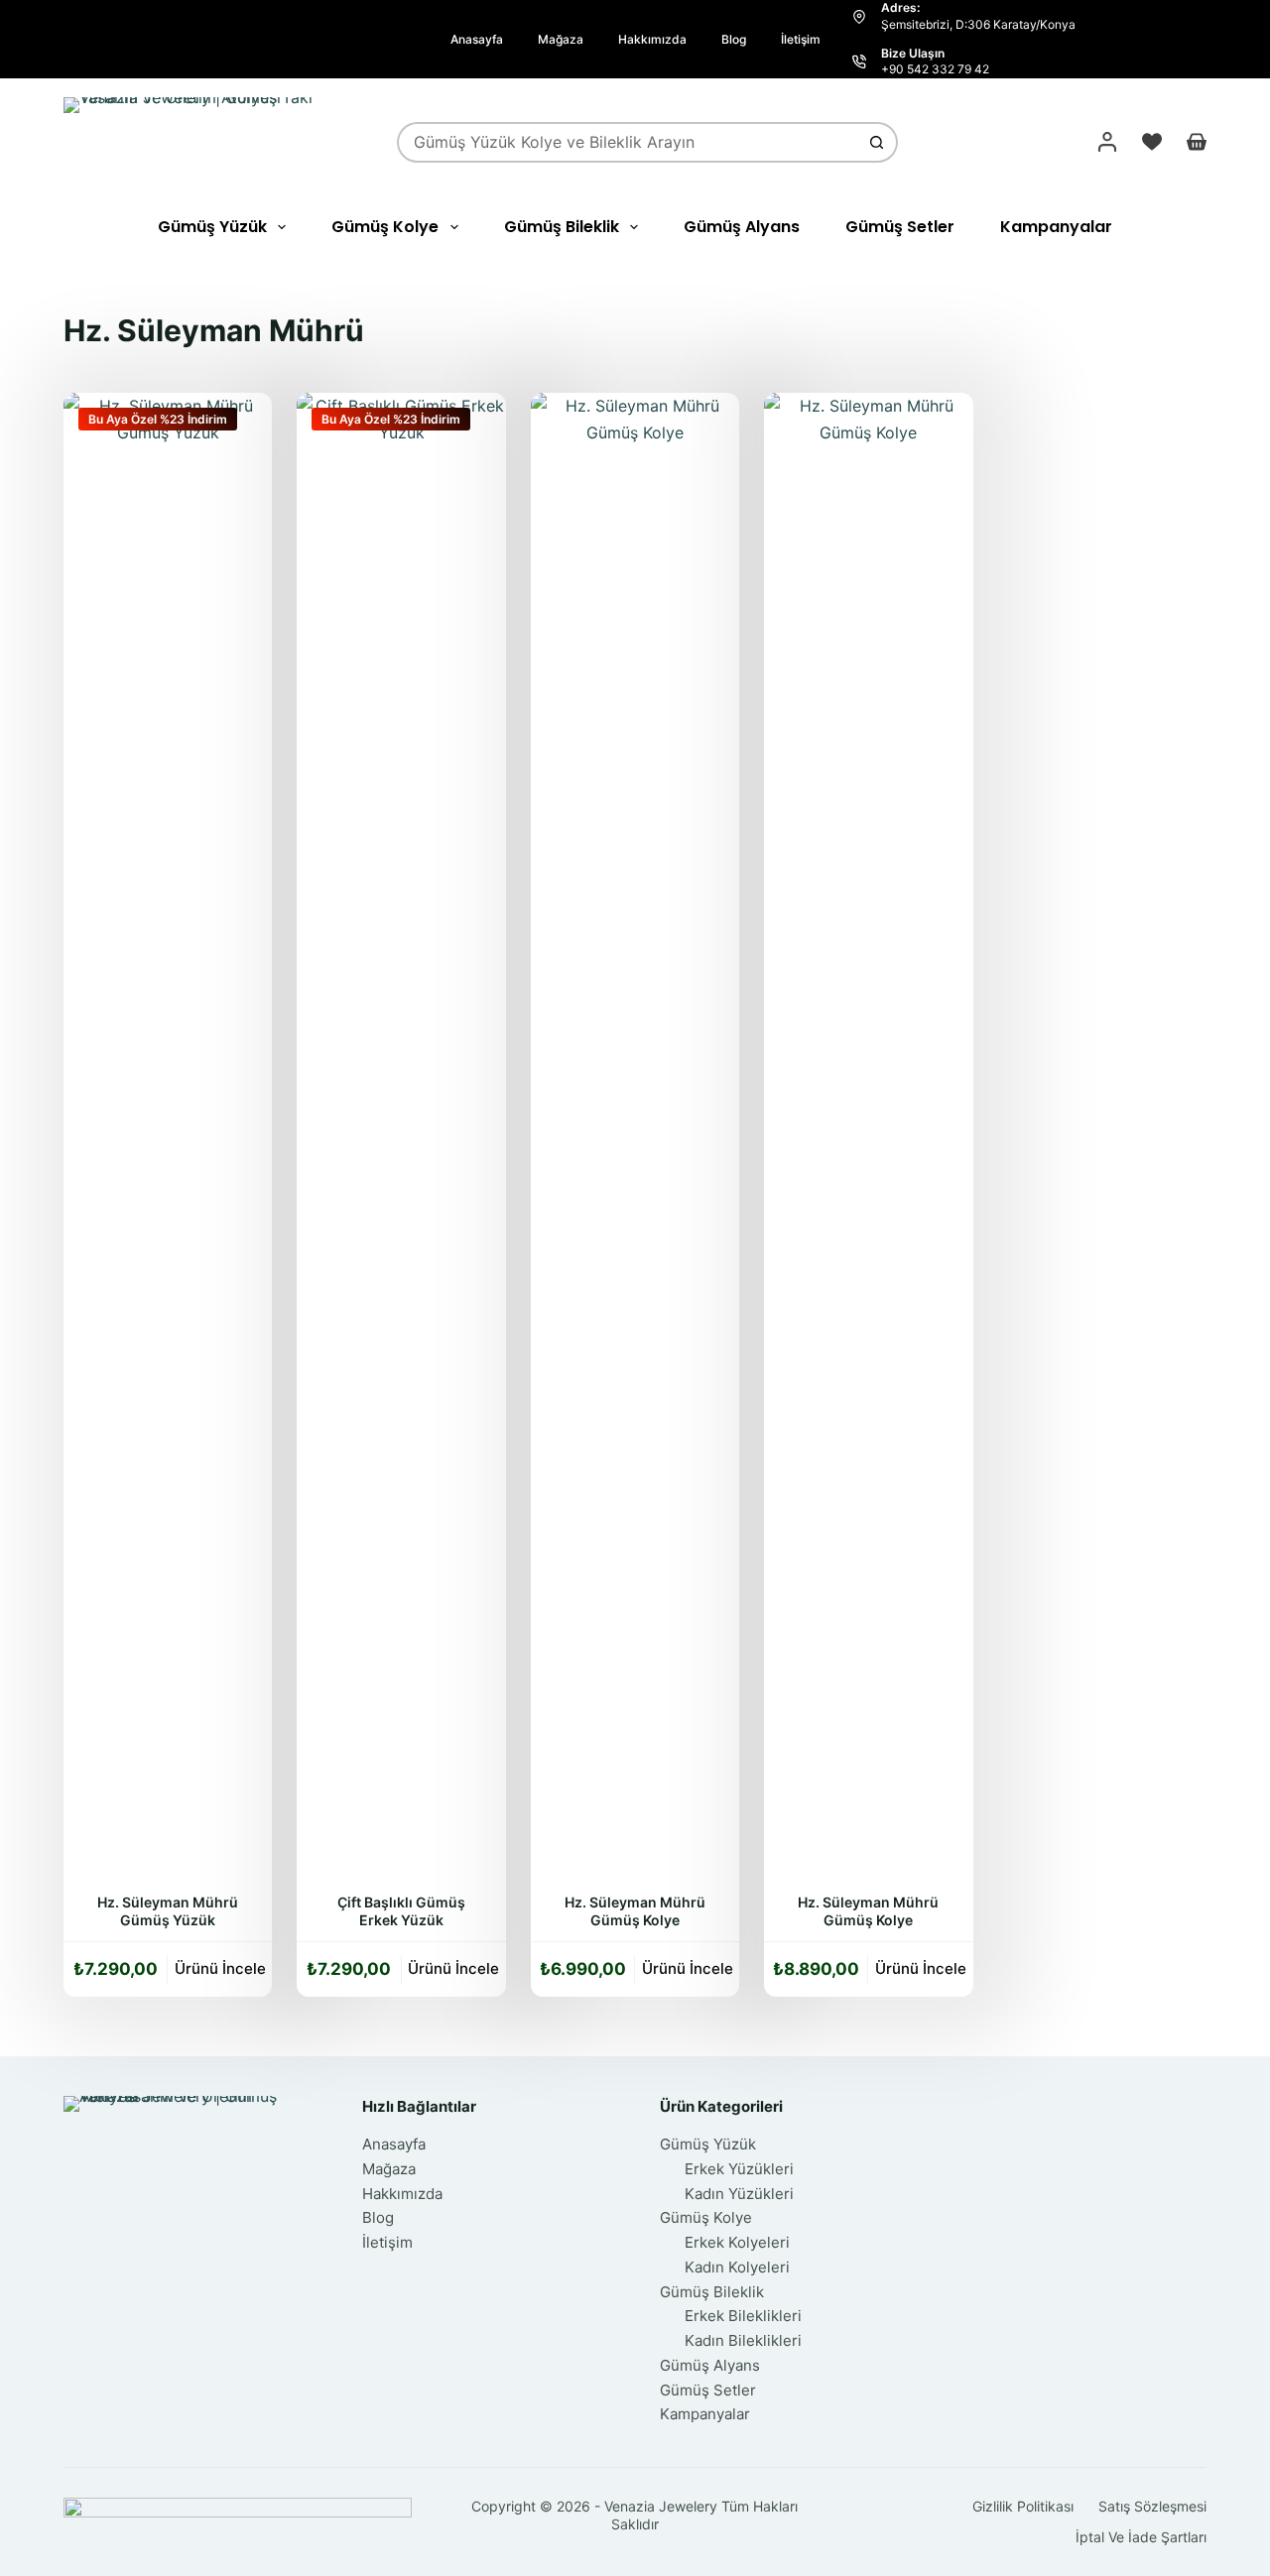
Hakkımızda (652, 39)
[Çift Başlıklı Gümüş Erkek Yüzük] (401, 1137)
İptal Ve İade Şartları (1141, 2537)
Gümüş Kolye (385, 227)
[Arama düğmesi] (878, 142)
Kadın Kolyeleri (737, 2267)
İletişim (801, 39)
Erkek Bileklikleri (743, 2316)
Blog (734, 39)
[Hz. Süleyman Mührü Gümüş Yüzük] (168, 1137)
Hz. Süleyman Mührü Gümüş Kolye (635, 1911)
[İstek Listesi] (1152, 142)
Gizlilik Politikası (1023, 2506)
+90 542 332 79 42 (935, 69)
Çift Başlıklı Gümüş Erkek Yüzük (401, 1911)
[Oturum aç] (1107, 142)
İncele (220, 1968)
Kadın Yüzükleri (739, 2194)
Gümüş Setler (900, 227)
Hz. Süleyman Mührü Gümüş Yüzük (168, 1911)
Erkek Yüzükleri (739, 2169)
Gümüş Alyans (742, 227)
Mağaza (561, 39)
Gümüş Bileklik (562, 227)
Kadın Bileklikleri (743, 2340)
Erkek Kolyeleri (737, 2242)
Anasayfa (477, 39)
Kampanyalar (1056, 227)
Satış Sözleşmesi (1152, 2506)
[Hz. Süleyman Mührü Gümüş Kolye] (635, 1137)
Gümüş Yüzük (212, 227)
